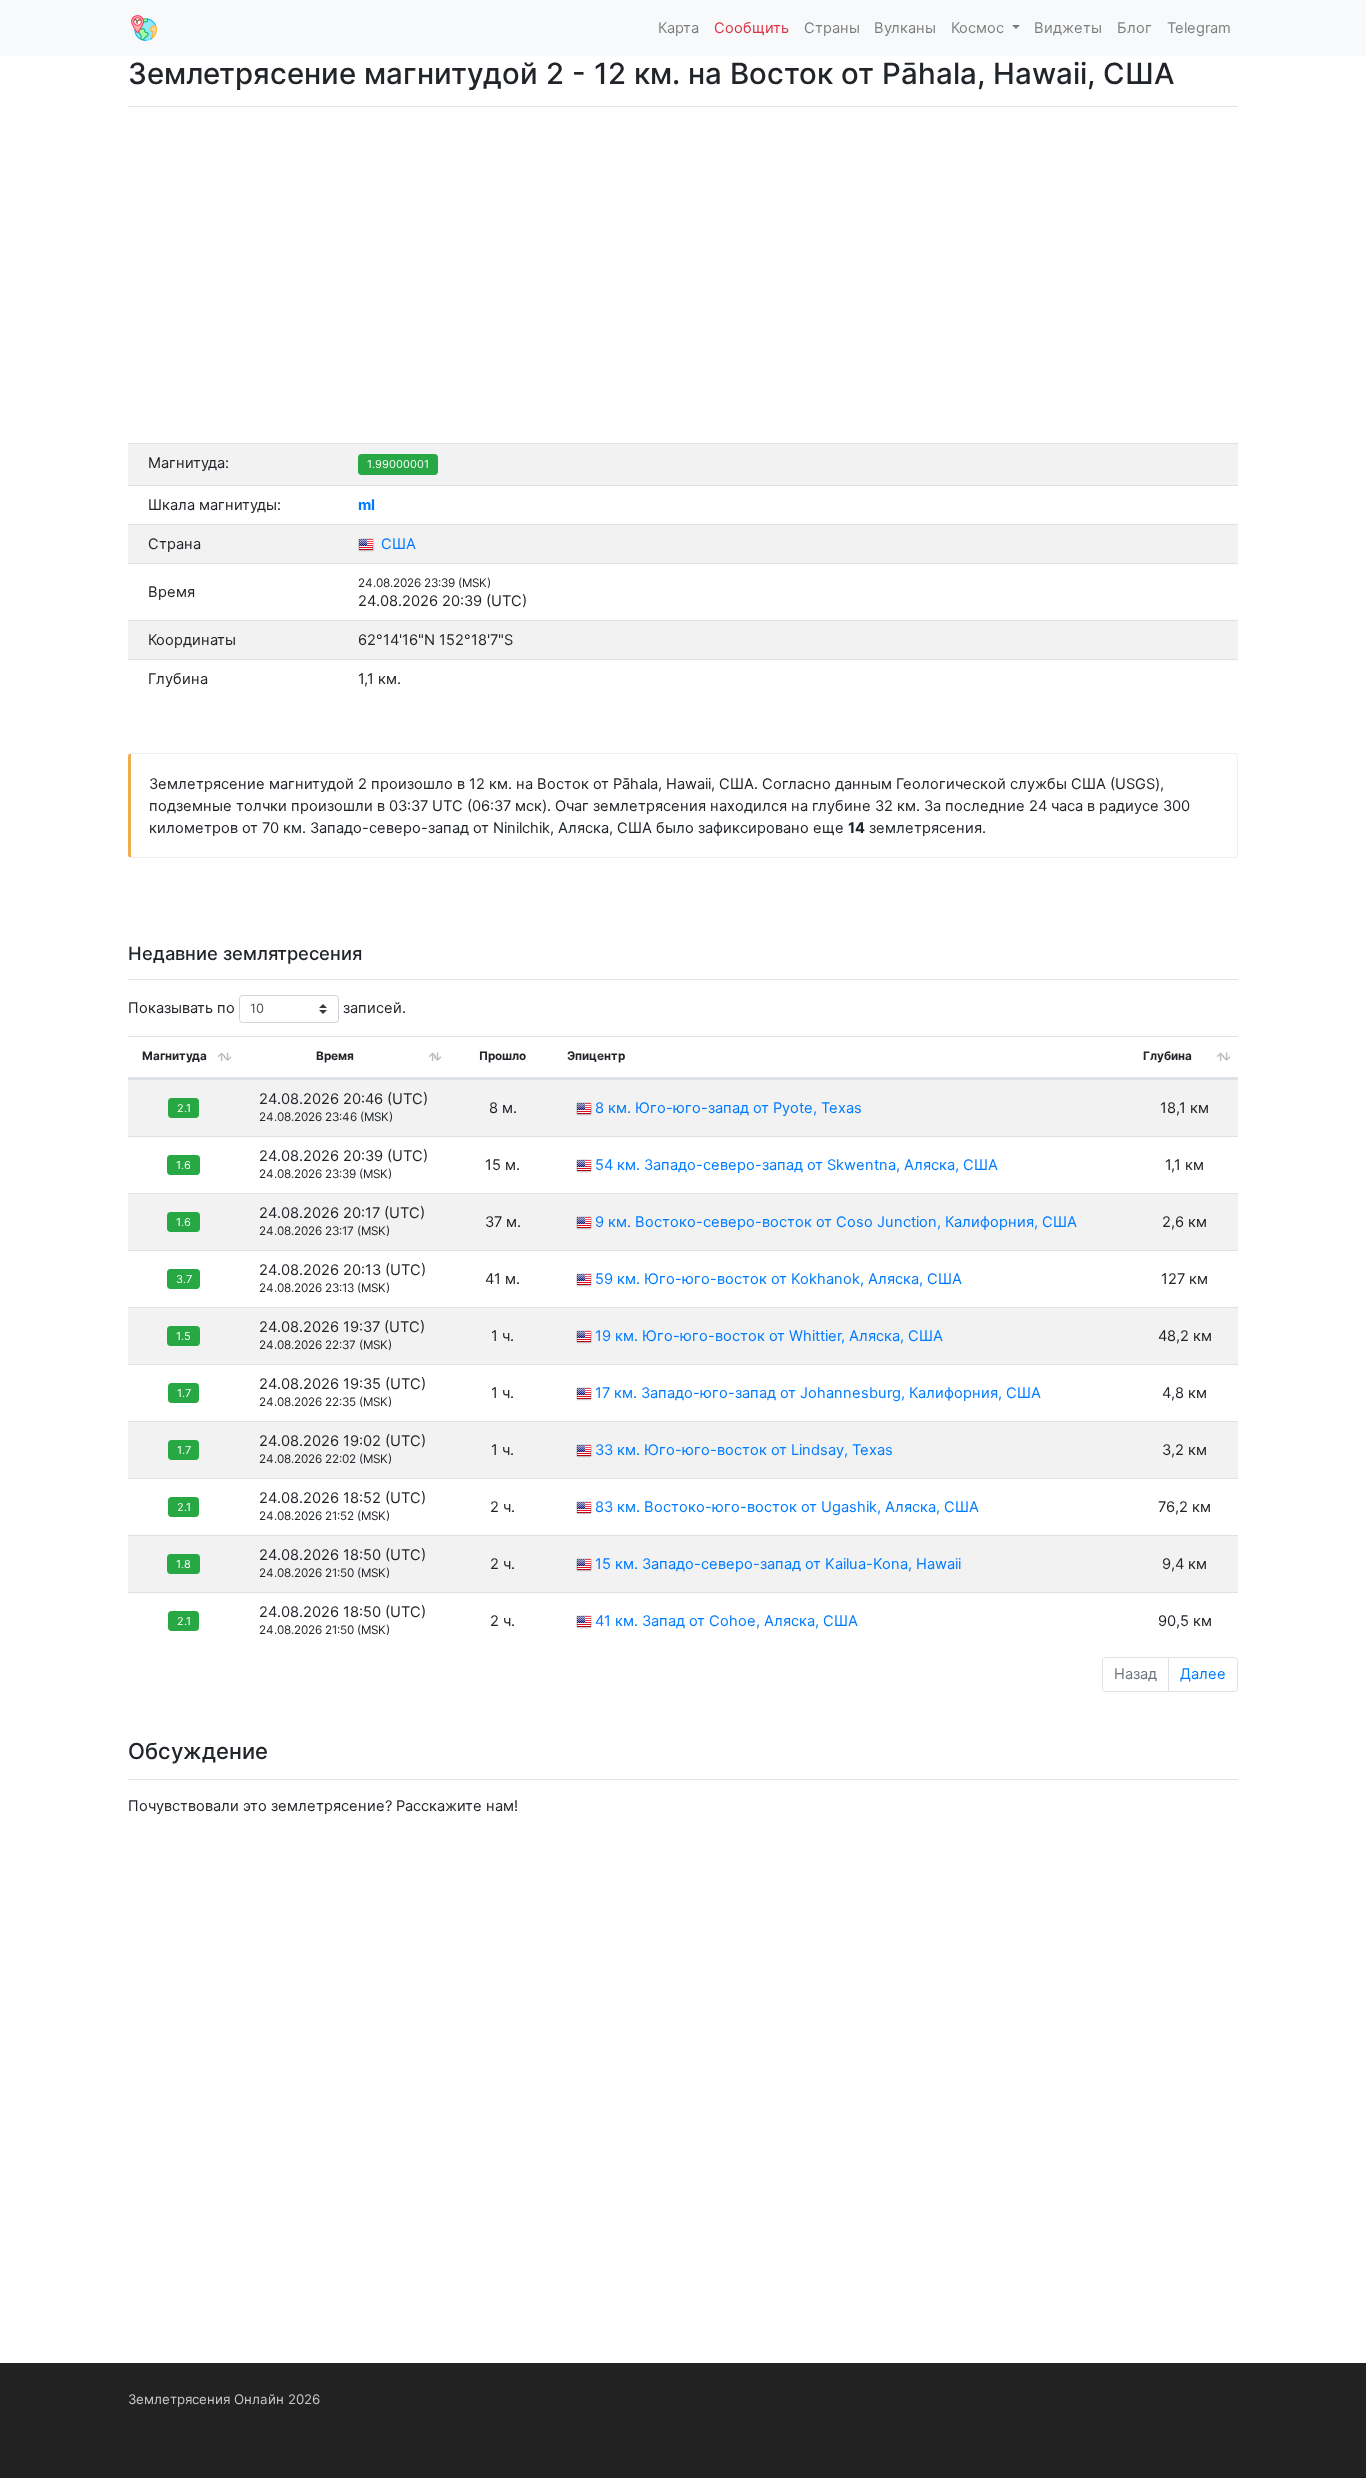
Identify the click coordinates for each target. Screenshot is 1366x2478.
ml (366, 505)
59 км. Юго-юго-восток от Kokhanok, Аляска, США (778, 1279)
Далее (1203, 1674)
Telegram (1199, 28)
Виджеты (1068, 28)
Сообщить (751, 28)
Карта (678, 28)
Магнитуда (174, 1056)
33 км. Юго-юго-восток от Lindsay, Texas (744, 1450)
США (396, 544)
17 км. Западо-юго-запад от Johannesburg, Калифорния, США (818, 1393)
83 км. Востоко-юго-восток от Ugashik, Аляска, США (787, 1507)
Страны (832, 28)
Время (335, 1056)
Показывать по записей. (267, 1008)
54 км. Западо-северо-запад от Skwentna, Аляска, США (796, 1165)
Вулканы (905, 28)
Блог (1134, 28)
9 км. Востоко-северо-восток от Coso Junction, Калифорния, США (836, 1222)
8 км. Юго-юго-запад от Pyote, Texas (728, 1108)
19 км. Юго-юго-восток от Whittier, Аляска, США (769, 1336)
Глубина (1167, 1056)
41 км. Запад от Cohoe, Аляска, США (726, 1621)
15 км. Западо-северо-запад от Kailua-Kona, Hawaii (778, 1564)
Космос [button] (979, 28)
